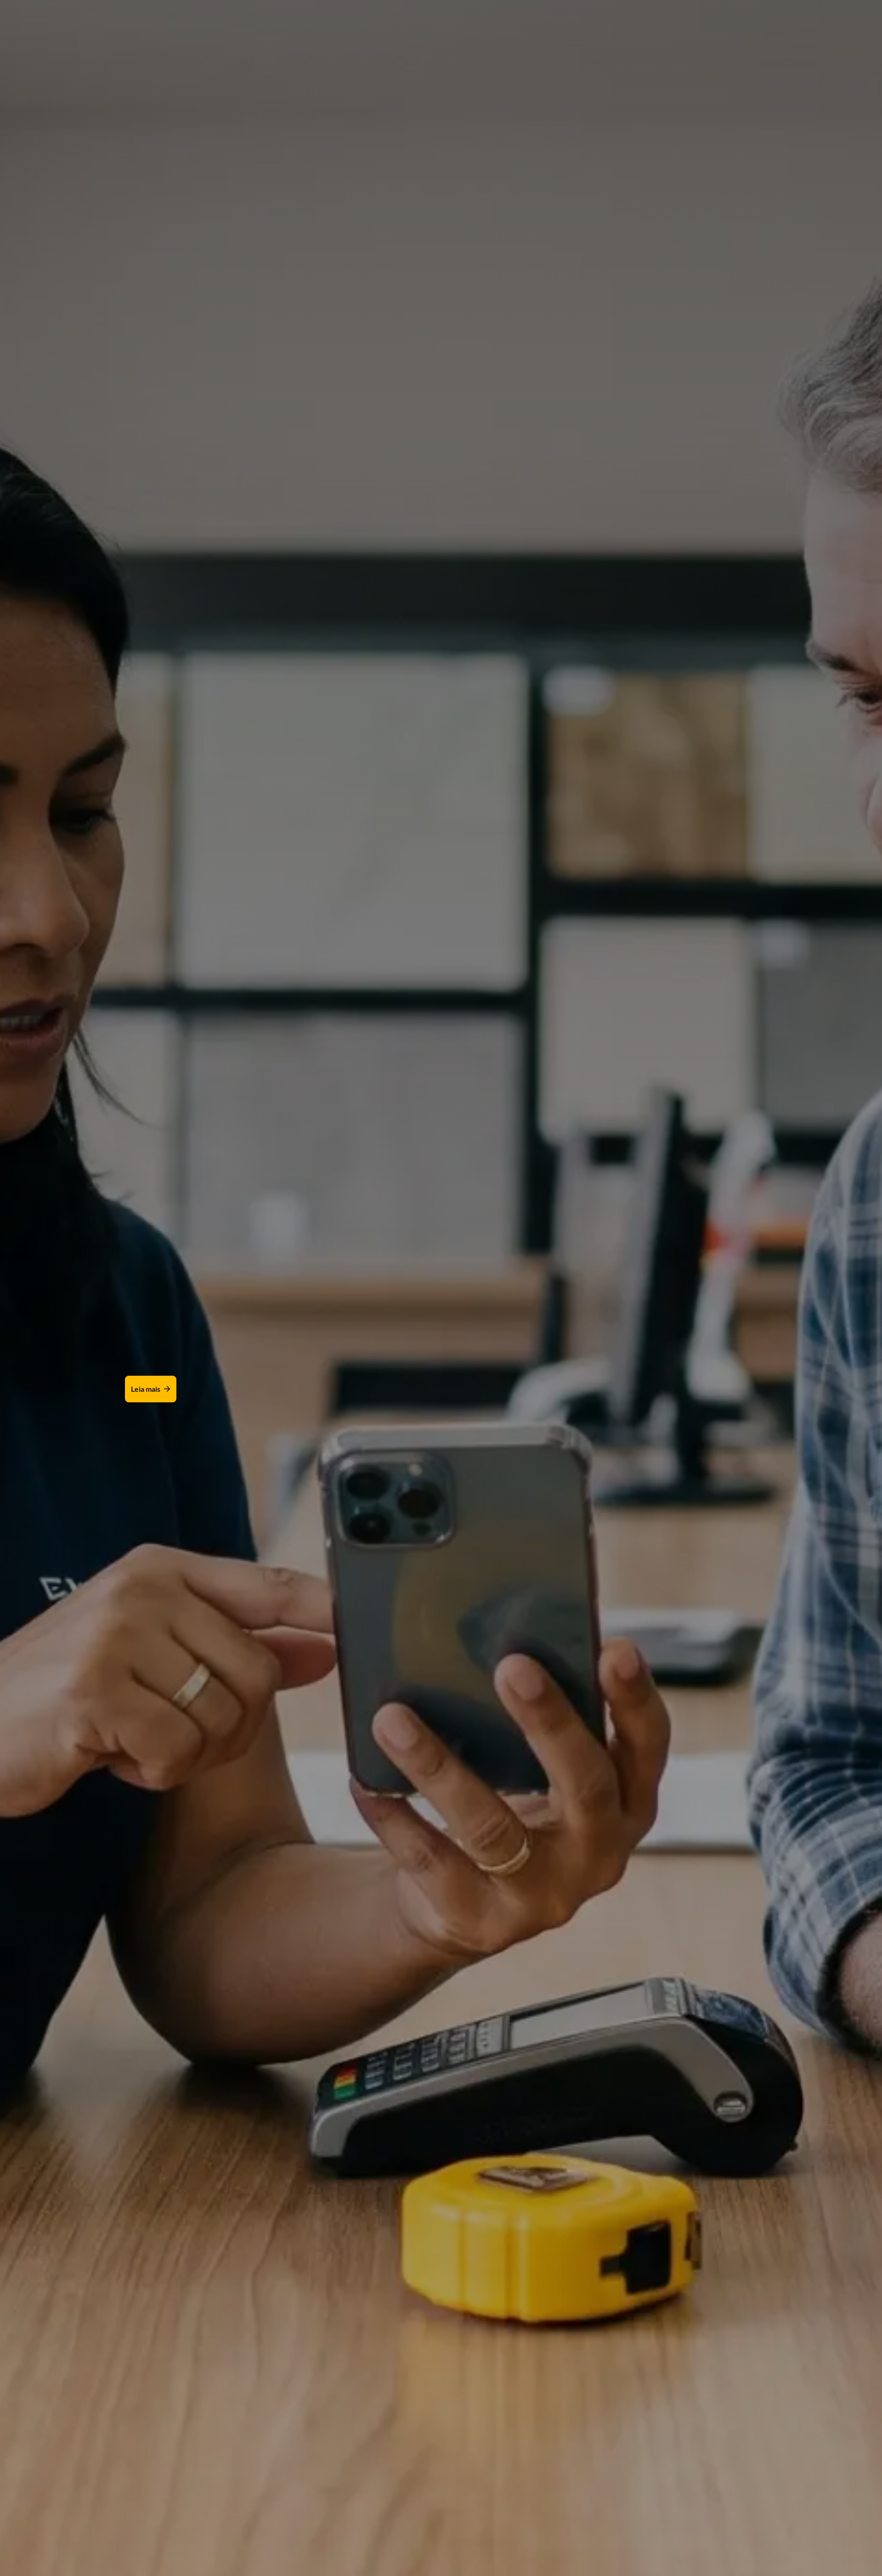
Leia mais (146, 1389)
